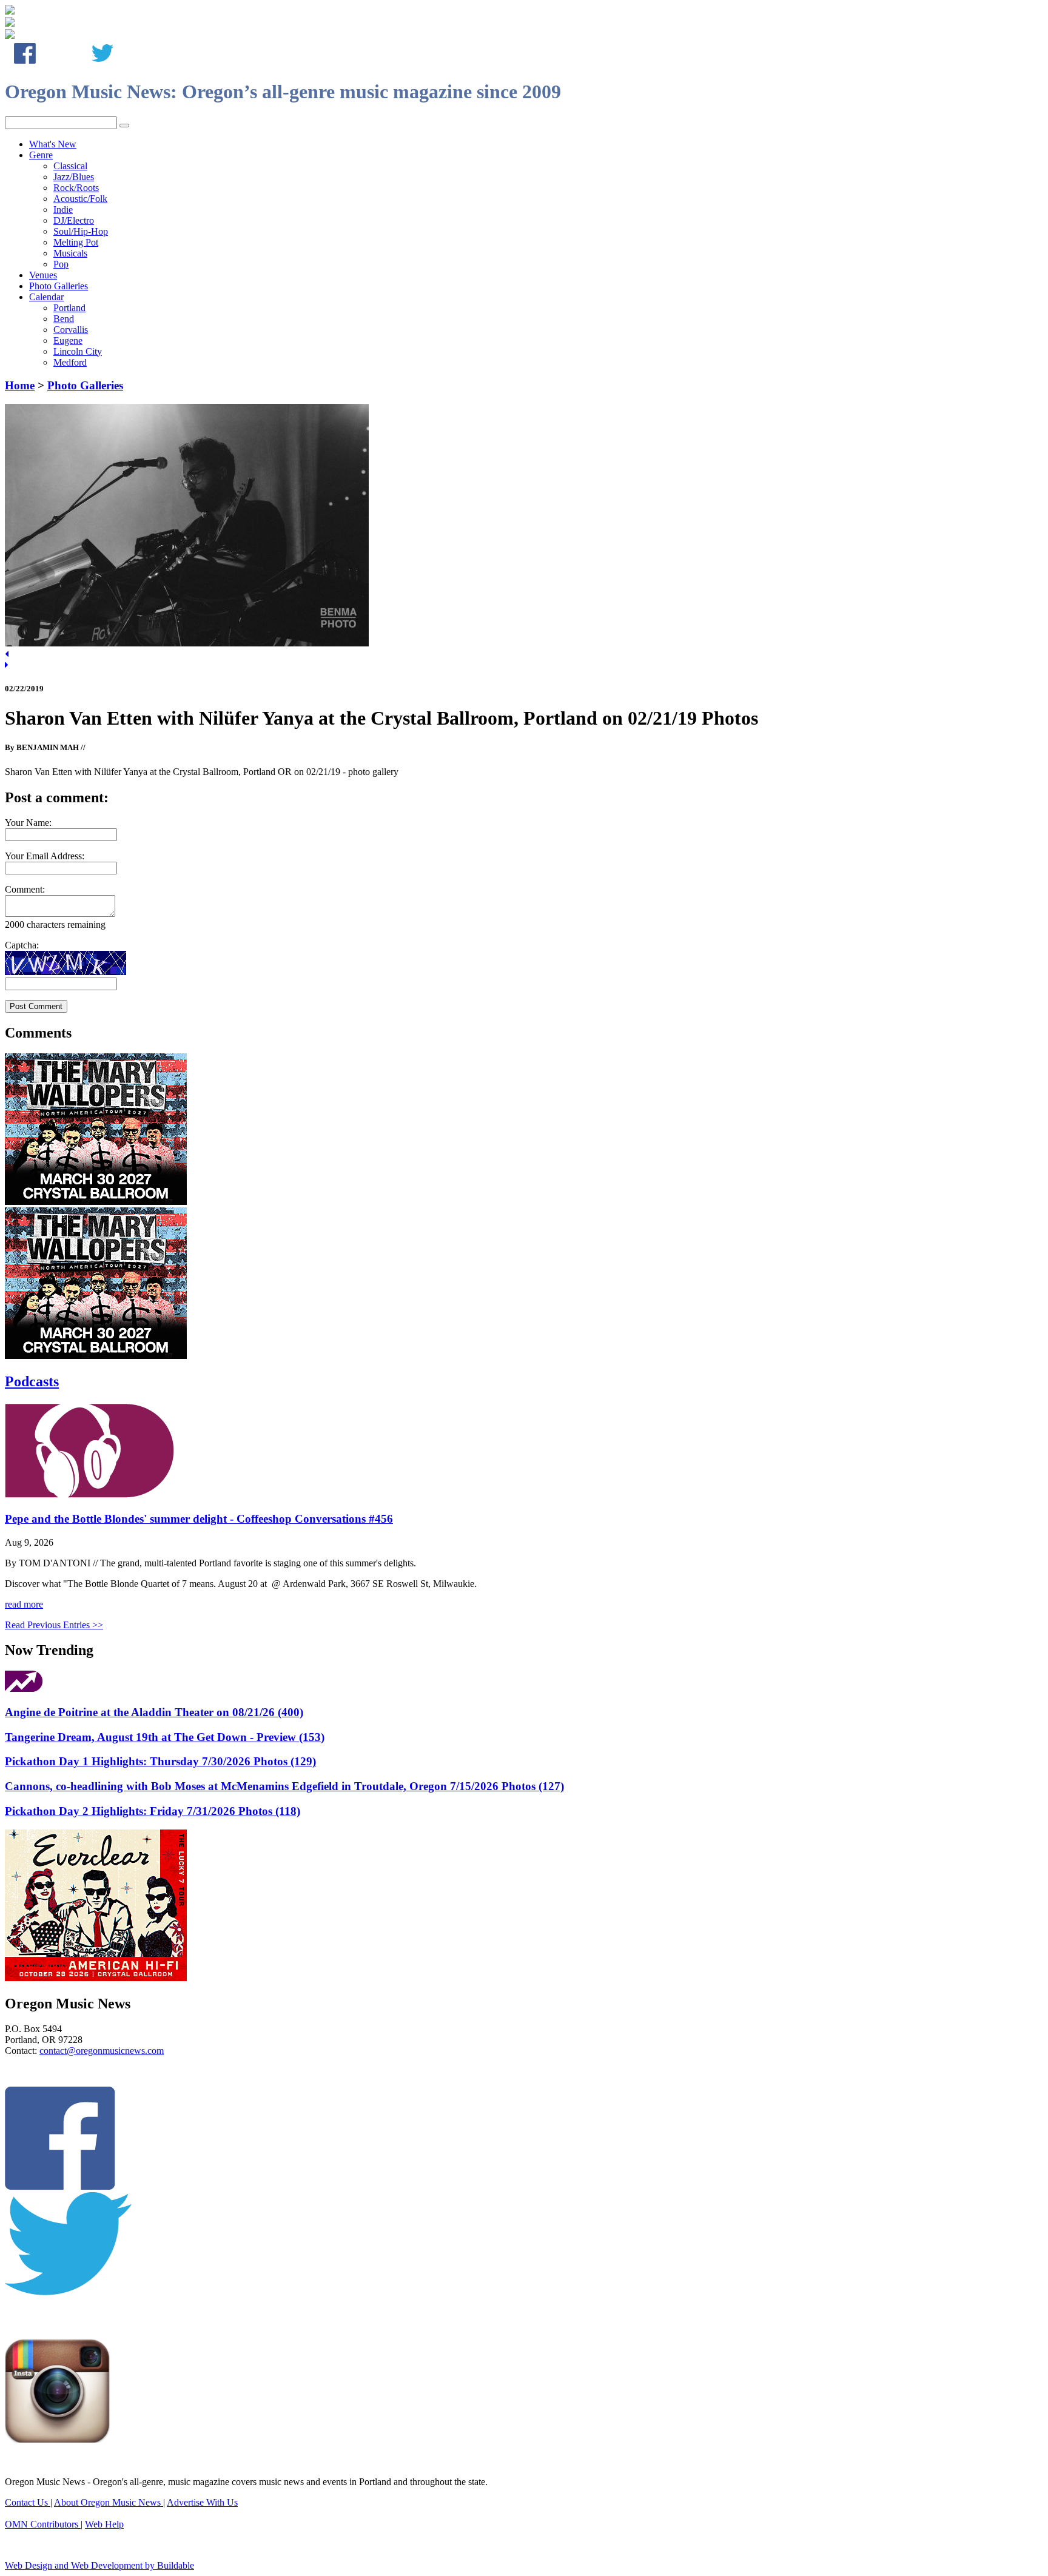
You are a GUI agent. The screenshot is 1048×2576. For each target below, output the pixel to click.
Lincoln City (78, 351)
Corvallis (71, 330)
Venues (43, 275)
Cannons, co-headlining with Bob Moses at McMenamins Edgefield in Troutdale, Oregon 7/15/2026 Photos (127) (284, 1786)
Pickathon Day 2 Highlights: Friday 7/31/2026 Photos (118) (153, 1811)
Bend (64, 319)
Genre (41, 155)
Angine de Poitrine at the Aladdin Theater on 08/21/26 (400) (154, 1712)
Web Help (104, 2524)
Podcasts (32, 1381)
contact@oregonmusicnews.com (102, 2051)
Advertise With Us (202, 2502)
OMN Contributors (42, 2524)
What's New (53, 144)
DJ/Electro (74, 220)
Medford (70, 362)
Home (20, 385)
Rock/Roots (76, 188)
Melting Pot (76, 242)
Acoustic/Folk (80, 199)
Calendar (46, 297)
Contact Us (26, 2502)
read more (24, 1604)
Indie (63, 210)
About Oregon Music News (107, 2502)
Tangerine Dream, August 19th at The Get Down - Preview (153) (165, 1737)
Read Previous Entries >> (54, 1625)
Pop (61, 264)
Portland (69, 308)
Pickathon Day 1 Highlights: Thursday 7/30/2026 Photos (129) (160, 1761)
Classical (70, 166)
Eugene (68, 340)
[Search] (124, 126)
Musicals (70, 253)
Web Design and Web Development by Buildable (99, 2565)
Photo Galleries (59, 286)
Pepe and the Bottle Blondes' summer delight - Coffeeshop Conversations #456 (199, 1519)
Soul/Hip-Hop (81, 231)
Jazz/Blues (74, 177)
